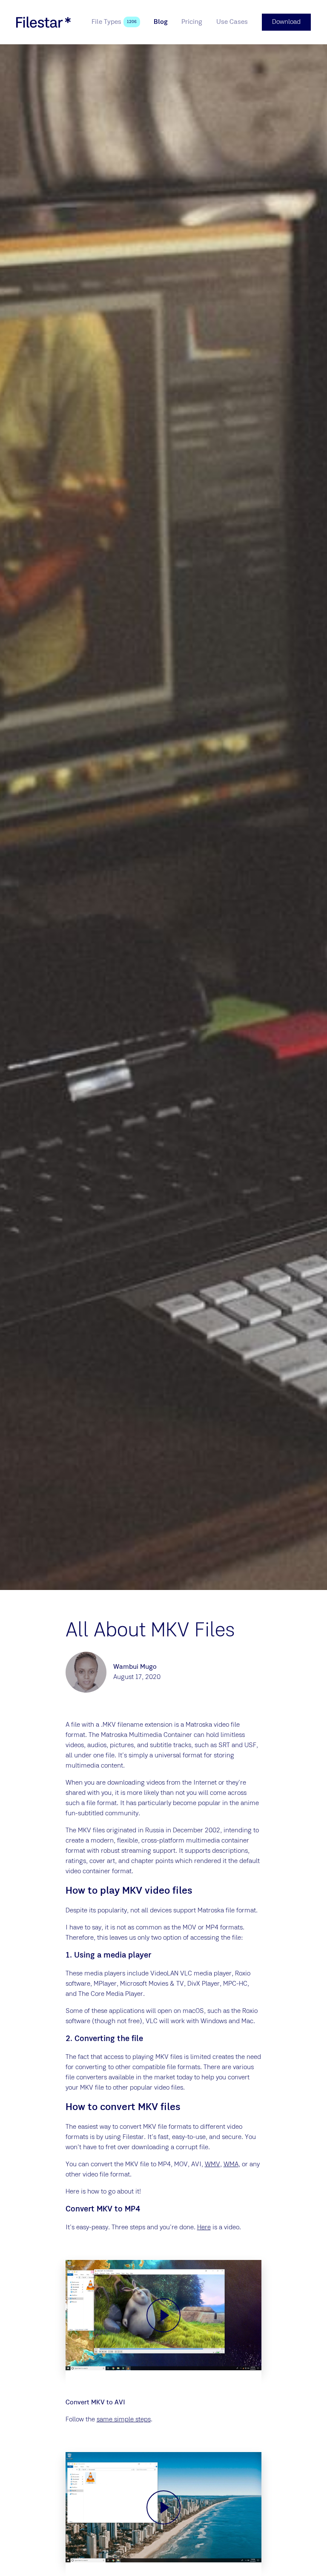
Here (204, 2228)
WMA (231, 2165)
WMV (212, 2165)
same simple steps (124, 2420)
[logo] (43, 22)
